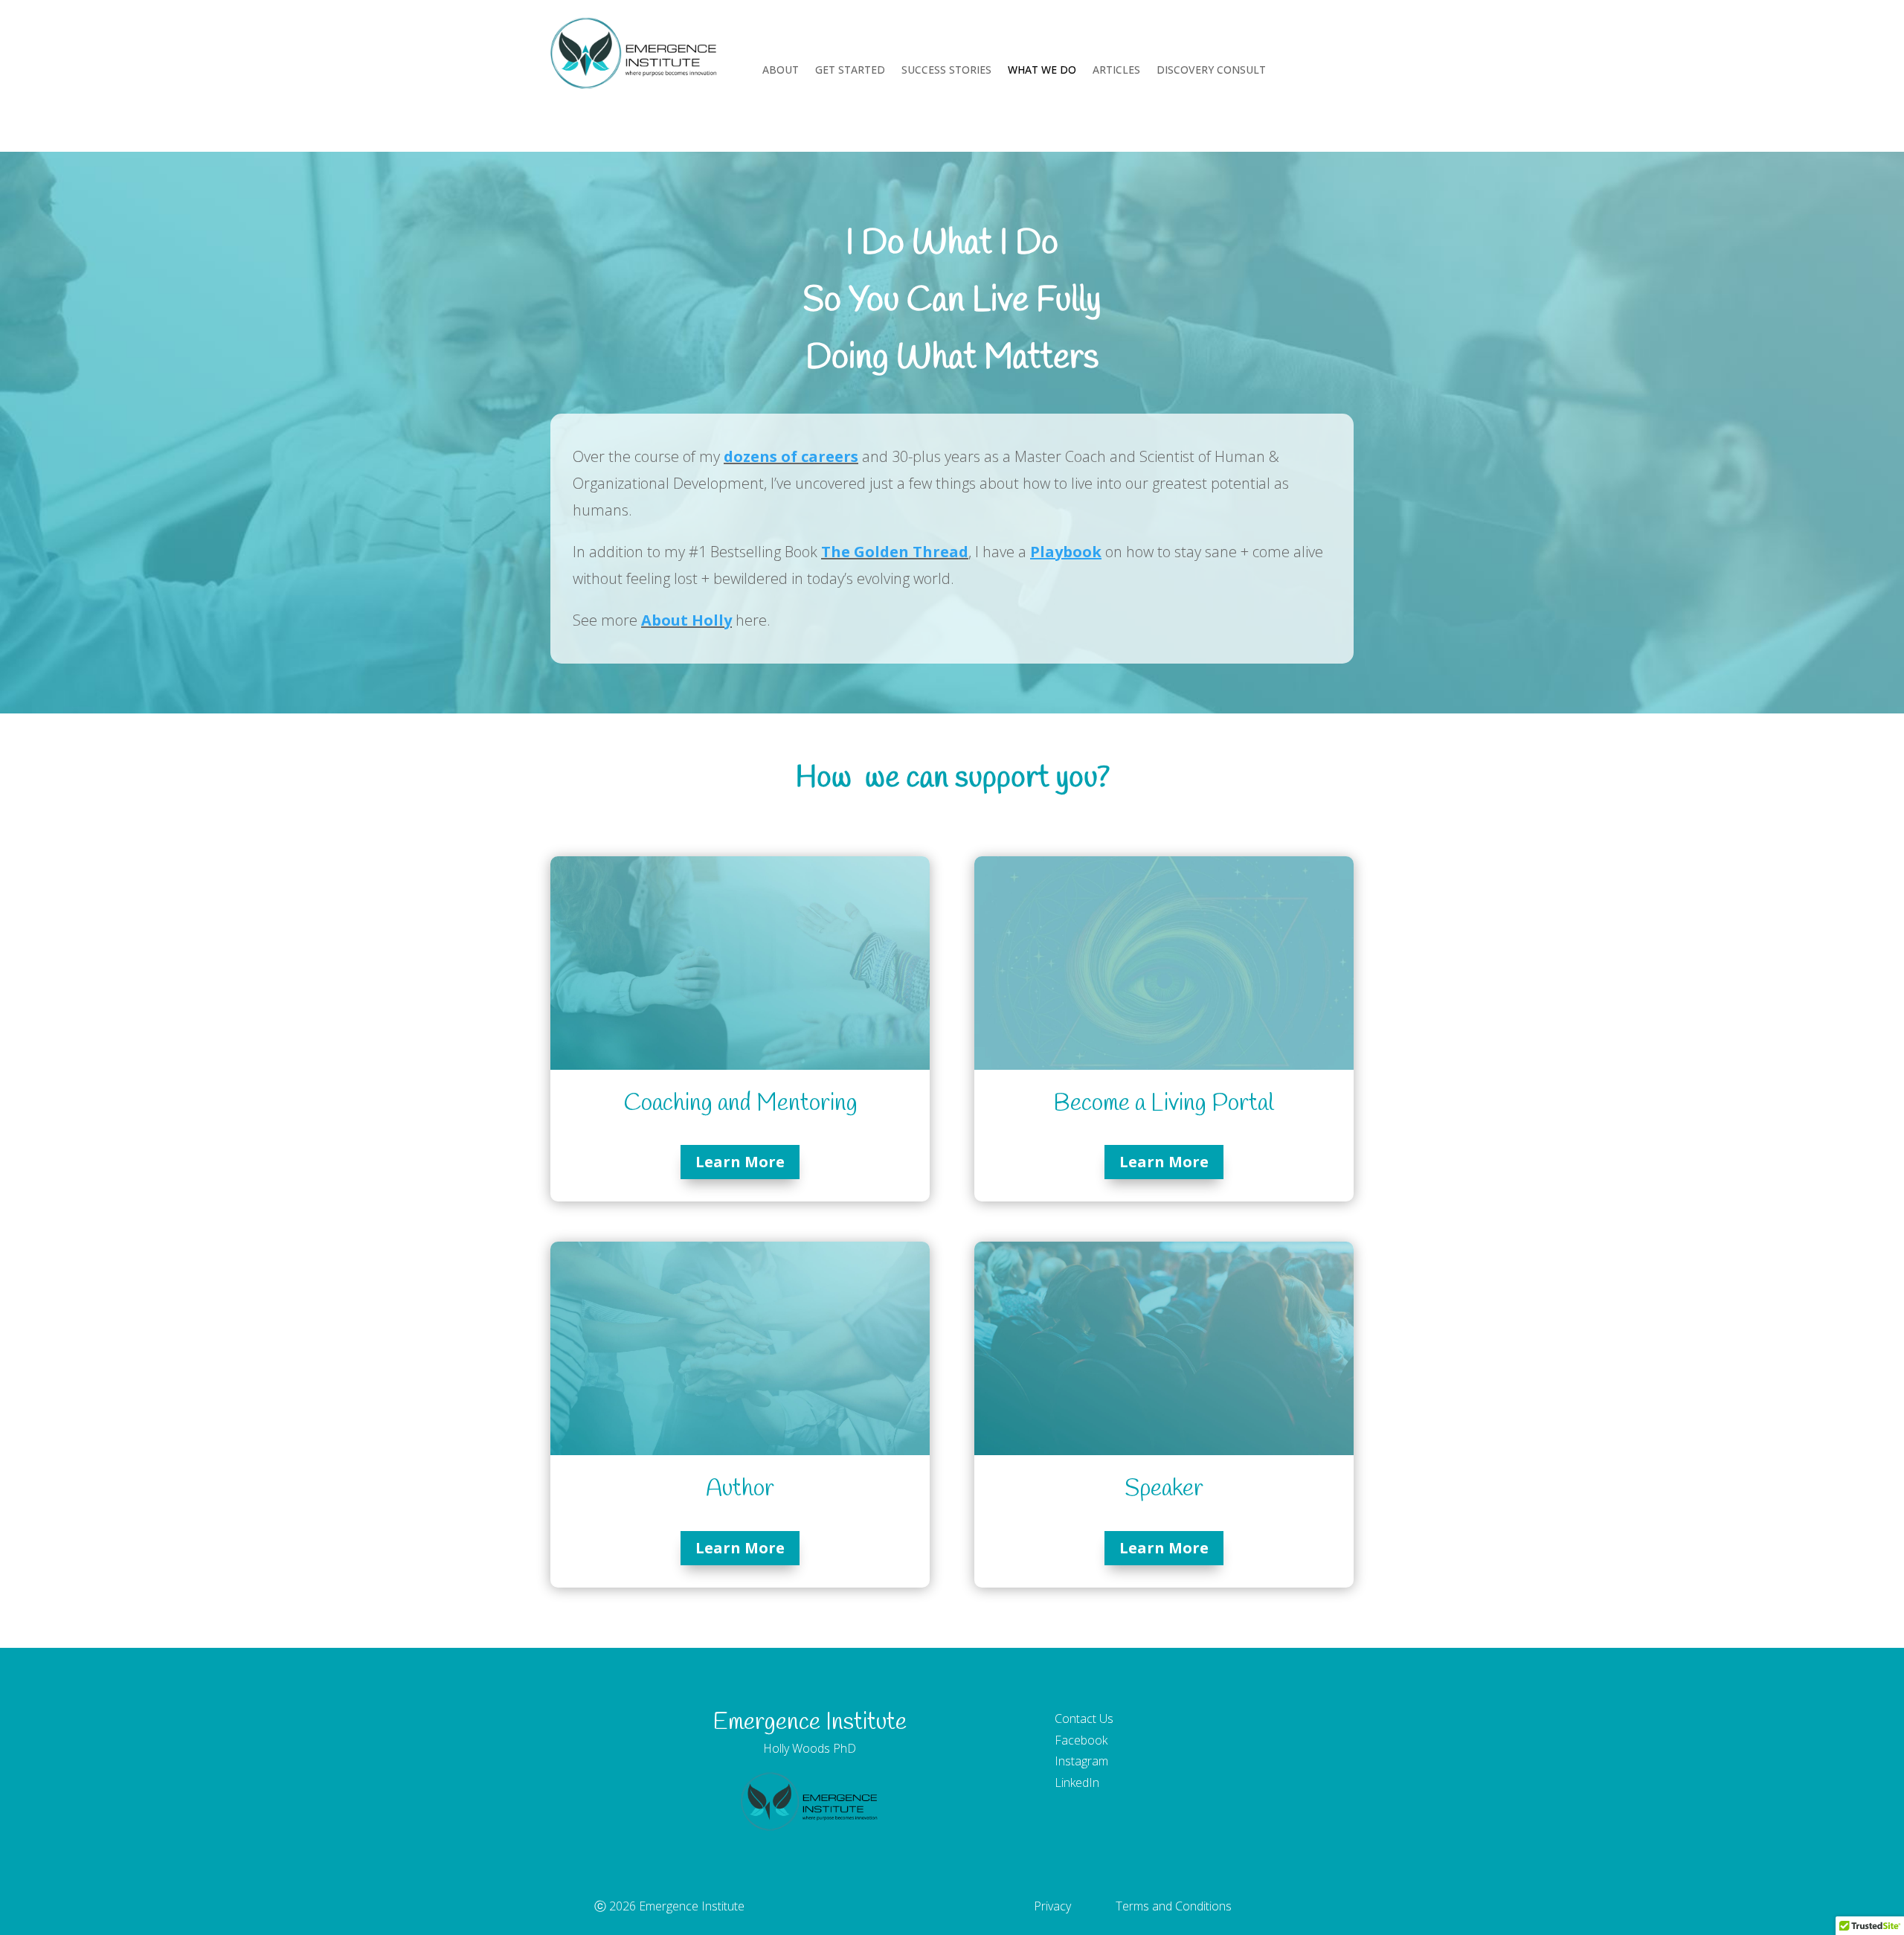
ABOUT (781, 71)
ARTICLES (1116, 71)
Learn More (740, 1162)
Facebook (1081, 1740)
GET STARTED (850, 71)
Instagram (1081, 1761)
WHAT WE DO (1042, 71)
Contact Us (1084, 1719)
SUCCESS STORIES (946, 71)
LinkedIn (1077, 1782)
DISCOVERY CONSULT (1211, 71)
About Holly (686, 620)
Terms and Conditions (1174, 1906)
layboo (1066, 552)
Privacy (1052, 1906)
